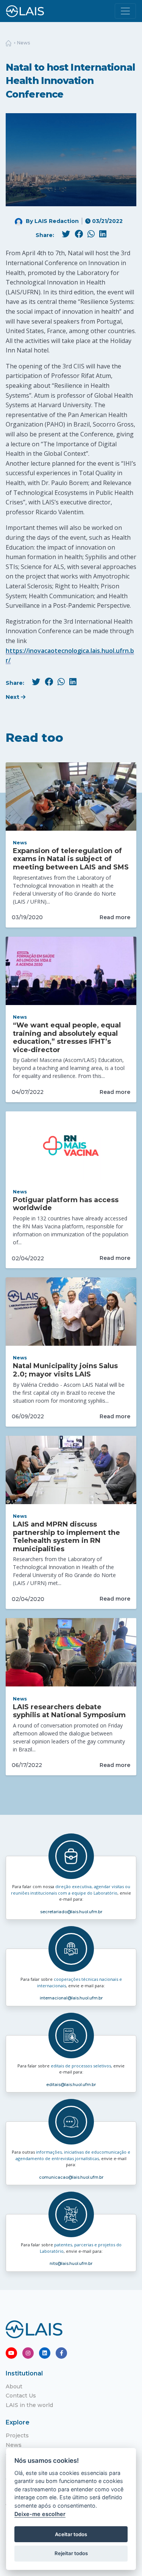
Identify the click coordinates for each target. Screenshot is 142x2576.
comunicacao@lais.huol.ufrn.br (71, 2177)
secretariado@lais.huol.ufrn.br (71, 1912)
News (23, 43)
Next (13, 697)
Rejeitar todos (71, 2553)
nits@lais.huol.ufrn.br (71, 2263)
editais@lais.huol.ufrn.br (71, 2085)
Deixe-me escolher (40, 2514)
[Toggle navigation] (125, 11)
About (14, 2386)
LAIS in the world (29, 2405)
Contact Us (21, 2396)
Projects (17, 2435)
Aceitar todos (71, 2534)
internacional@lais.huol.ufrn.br (71, 1998)
